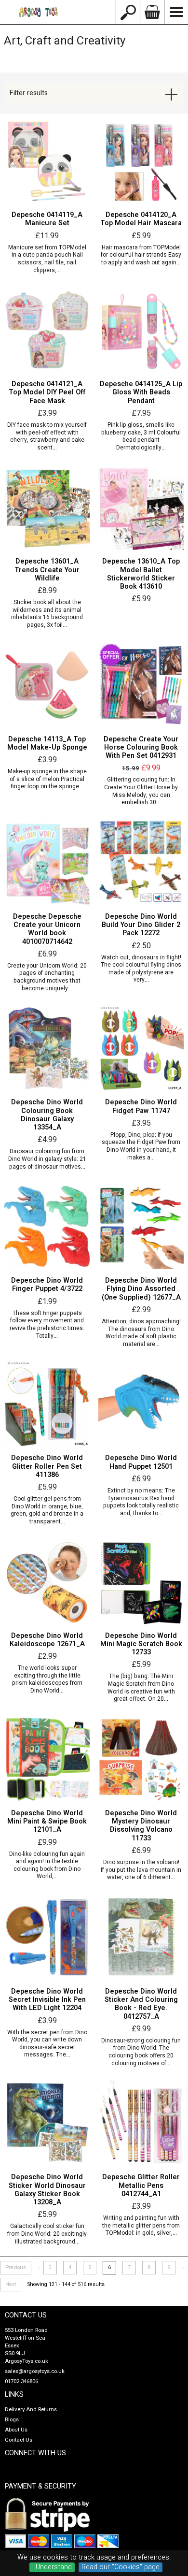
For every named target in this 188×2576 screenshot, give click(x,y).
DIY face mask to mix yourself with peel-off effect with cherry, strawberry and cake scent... (47, 436)
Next (11, 2285)
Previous (16, 2268)
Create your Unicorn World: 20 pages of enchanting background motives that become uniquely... (47, 977)
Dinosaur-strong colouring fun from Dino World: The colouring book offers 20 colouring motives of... (141, 2052)
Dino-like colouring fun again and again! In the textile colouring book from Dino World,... (47, 1866)
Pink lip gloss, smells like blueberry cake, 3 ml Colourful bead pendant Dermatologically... (141, 436)
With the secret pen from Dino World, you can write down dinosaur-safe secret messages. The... (47, 2044)
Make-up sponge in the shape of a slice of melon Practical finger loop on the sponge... (47, 779)
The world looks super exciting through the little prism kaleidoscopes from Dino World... (47, 1679)
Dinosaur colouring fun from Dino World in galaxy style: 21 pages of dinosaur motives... (47, 1159)
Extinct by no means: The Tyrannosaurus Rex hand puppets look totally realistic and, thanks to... (141, 1502)
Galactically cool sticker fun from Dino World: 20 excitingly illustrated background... (47, 2234)
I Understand (52, 2567)
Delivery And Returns (31, 2410)
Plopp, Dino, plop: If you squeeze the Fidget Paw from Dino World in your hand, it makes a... (141, 1146)
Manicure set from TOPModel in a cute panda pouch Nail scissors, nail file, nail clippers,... (47, 259)
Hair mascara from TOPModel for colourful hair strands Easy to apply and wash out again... (141, 255)
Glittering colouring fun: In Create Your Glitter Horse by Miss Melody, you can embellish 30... (141, 791)
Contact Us (19, 2440)
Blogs (12, 2420)
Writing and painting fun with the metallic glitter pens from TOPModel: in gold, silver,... (141, 2226)
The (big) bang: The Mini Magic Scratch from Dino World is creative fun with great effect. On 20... (141, 1688)
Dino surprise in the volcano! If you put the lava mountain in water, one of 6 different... (141, 1870)
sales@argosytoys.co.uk (35, 2371)
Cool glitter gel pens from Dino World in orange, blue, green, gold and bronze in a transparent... (47, 1510)
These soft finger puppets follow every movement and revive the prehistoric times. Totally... (47, 1325)
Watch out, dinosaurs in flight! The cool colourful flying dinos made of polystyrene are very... (141, 969)
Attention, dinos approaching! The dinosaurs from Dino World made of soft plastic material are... (141, 1333)
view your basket (152, 12)
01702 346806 (21, 2381)
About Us (16, 2430)
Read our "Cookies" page (121, 2567)
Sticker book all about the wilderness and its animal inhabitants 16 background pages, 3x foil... (47, 614)
